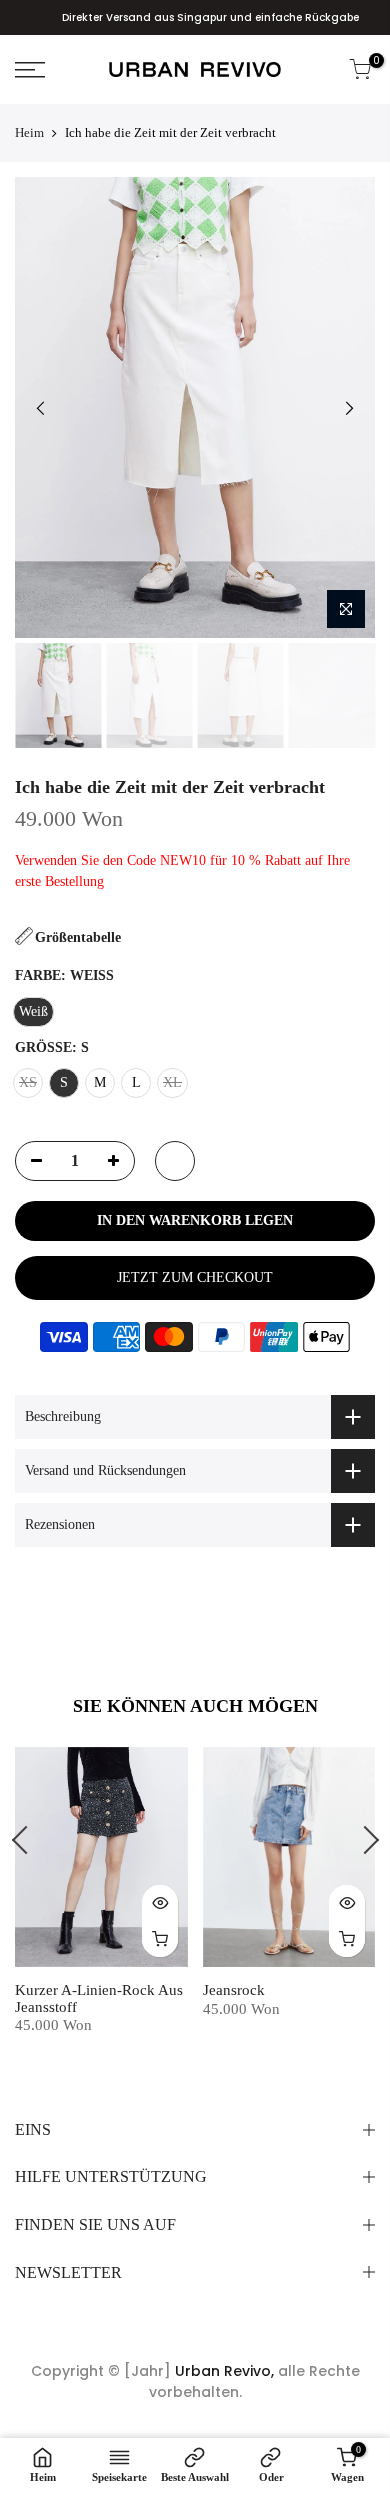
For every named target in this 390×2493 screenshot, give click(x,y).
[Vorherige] (41, 408)
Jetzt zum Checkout (195, 1277)
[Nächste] (349, 408)
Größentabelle (78, 937)
